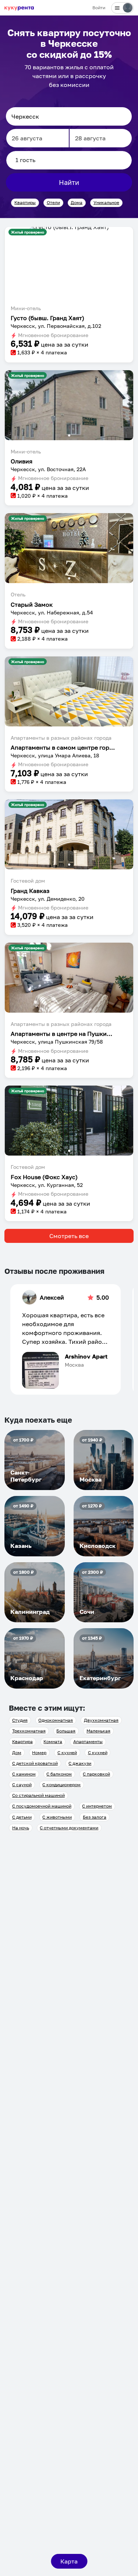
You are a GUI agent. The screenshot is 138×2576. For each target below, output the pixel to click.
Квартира (22, 1741)
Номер (39, 1753)
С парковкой (96, 1774)
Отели (53, 202)
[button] (69, 230)
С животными (57, 1817)
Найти (69, 182)
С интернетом (97, 1806)
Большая (66, 1731)
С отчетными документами (69, 1828)
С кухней (67, 1753)
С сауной (22, 1785)
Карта (69, 2561)
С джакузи (80, 1763)
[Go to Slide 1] (69, 228)
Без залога (95, 1817)
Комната (53, 1741)
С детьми (22, 1817)
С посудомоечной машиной (42, 1806)
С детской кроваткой (35, 1763)
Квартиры (25, 202)
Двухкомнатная (101, 1720)
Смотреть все (69, 1236)
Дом (17, 1753)
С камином (24, 1774)
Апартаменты (88, 1741)
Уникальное (106, 202)
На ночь (21, 1828)
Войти (99, 8)
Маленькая (98, 1731)
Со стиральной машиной (38, 1795)
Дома (77, 202)
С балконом (59, 1774)
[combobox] (69, 116)
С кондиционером (61, 1785)
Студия (20, 1720)
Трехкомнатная (29, 1731)
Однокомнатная (56, 1720)
